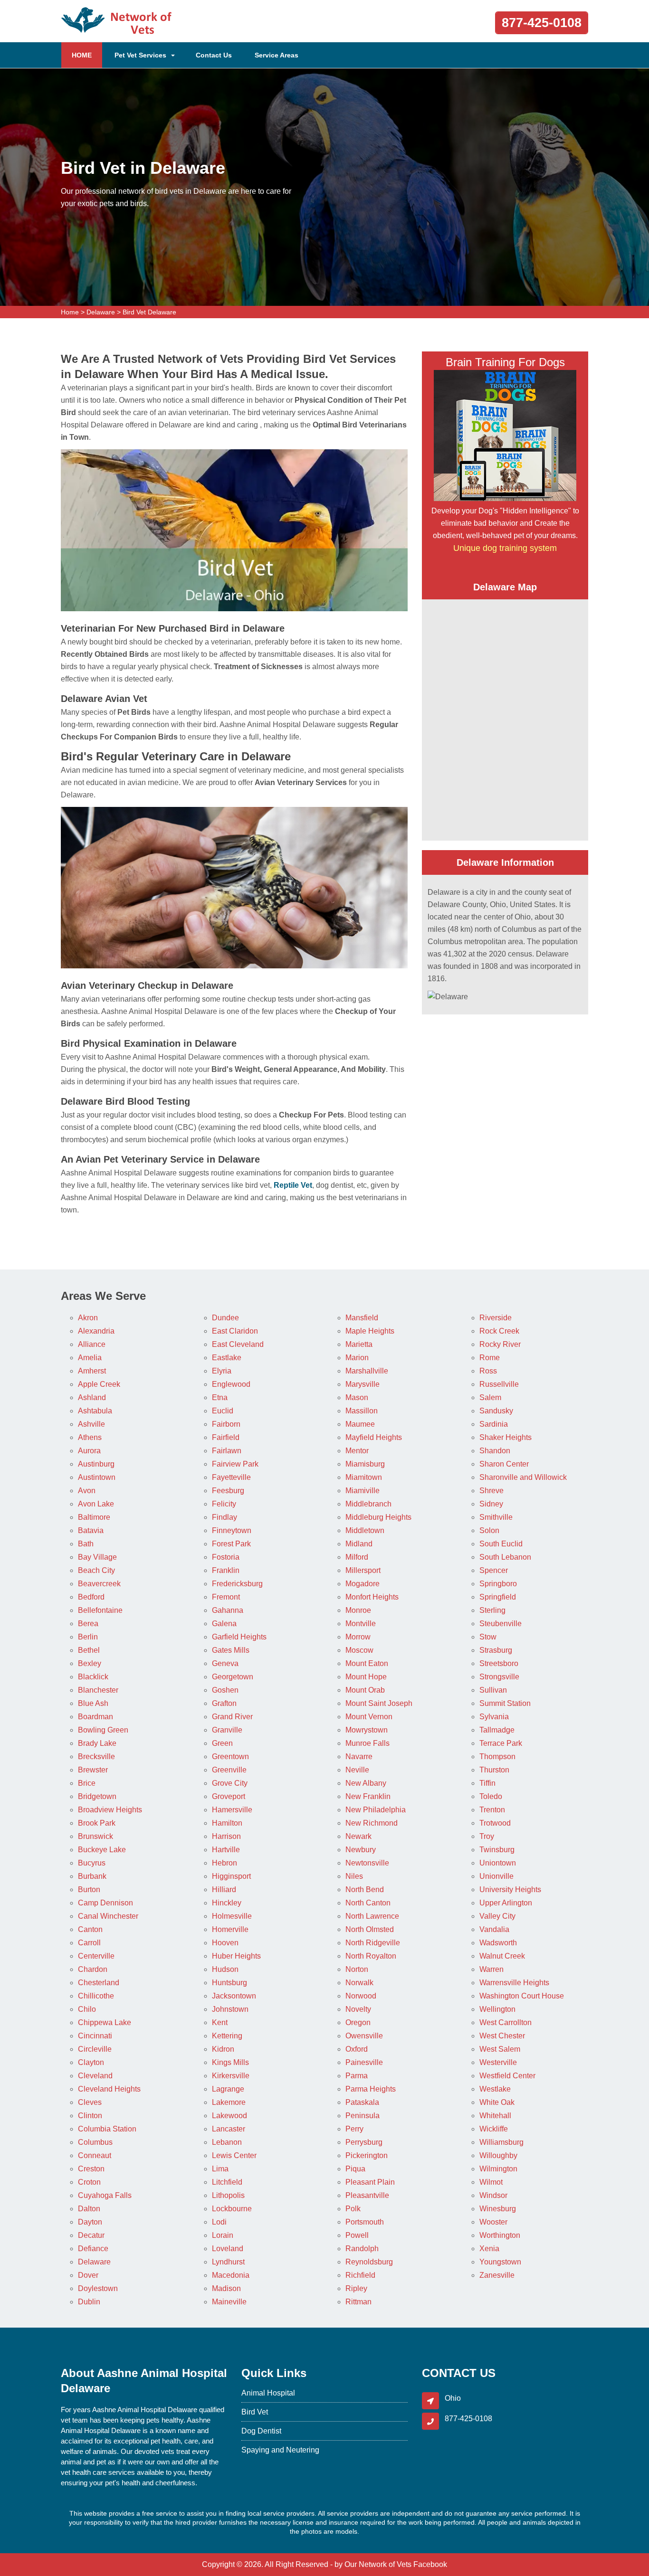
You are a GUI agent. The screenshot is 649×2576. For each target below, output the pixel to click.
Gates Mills (231, 1650)
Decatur (91, 2235)
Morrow (358, 1637)
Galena (224, 1624)
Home (70, 312)
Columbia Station (107, 2129)
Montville (361, 1624)
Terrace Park (501, 1743)
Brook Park (97, 1823)
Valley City (497, 1916)
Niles (354, 1876)
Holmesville (232, 1916)
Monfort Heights (372, 1597)
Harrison (226, 1836)
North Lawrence (372, 1916)
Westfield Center (507, 2076)
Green (222, 1743)
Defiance (93, 2249)
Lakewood (229, 2116)
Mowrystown (367, 1730)
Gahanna (228, 1610)
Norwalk (359, 1983)
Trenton (492, 1810)
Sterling (492, 1610)
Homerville (230, 1929)
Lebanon (227, 2142)
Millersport (363, 1570)
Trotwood (495, 1823)
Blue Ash (93, 1703)
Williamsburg (501, 2142)
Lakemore (229, 2102)
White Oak (497, 2102)
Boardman (95, 1717)
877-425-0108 (542, 23)
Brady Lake (97, 1743)
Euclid (223, 1411)
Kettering (227, 2036)
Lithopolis (228, 2195)
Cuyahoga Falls (105, 2195)
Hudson (225, 1969)
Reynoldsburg (369, 2262)
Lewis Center (234, 2155)
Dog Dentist (261, 2431)
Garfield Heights (239, 1637)
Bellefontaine (100, 1610)
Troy (487, 1836)
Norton (357, 1969)
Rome (490, 1358)
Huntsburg (229, 1983)
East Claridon (235, 1331)
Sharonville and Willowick (523, 1477)
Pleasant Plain (370, 2182)
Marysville (363, 1384)
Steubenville (501, 1624)
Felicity (224, 1504)
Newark (358, 1836)
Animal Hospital (268, 2393)
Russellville (499, 1384)
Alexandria (96, 1331)
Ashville (91, 1424)
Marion (357, 1358)
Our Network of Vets (378, 2564)
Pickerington (367, 2155)
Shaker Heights (506, 1437)
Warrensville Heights (514, 1983)
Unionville (496, 1876)
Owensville (364, 2036)
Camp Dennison (105, 1903)
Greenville (229, 1770)
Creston (91, 2169)
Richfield (360, 2275)
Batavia (91, 1530)
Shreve (492, 1491)
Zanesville (497, 2275)
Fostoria (226, 1557)
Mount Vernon (369, 1717)
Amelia (90, 1358)
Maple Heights (370, 1331)
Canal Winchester (108, 1916)
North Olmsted (370, 1929)
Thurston (494, 1770)
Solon (489, 1530)
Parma (357, 2076)
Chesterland (99, 1983)
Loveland (228, 2249)
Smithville (496, 1517)
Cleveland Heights (109, 2089)
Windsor (493, 2195)
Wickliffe (494, 2129)
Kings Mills (230, 2062)
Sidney (491, 1504)
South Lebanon (505, 1557)
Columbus (95, 2142)
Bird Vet (255, 2412)
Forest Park (231, 1544)
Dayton (90, 2222)
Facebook (430, 2564)
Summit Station (505, 1703)
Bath (86, 1544)
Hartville (226, 1850)
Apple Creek (99, 1384)
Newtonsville (367, 1863)
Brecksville (96, 1757)
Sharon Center (504, 1464)
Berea (88, 1624)
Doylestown (98, 2288)
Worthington (500, 2235)
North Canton (368, 1903)
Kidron (223, 2049)
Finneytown (232, 1530)
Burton (89, 1889)
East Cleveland (238, 1344)
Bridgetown (97, 1796)
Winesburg (498, 2209)
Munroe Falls (367, 1743)
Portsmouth (365, 2222)
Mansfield (362, 1318)
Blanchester (98, 1690)
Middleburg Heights (378, 1517)
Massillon (362, 1411)
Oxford (357, 2049)
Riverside (496, 1318)
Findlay (224, 1517)
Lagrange (228, 2089)
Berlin (88, 1637)
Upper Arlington (506, 1903)
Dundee (225, 1318)
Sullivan (493, 1690)
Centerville (96, 1956)
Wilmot (491, 2182)
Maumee (360, 1424)
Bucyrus (92, 1863)
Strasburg (496, 1650)
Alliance (92, 1344)
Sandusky (496, 1411)
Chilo (87, 2009)
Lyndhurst (228, 2262)
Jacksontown (234, 1996)
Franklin (226, 1570)
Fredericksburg (237, 1584)
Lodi (219, 2222)
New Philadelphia (376, 1810)
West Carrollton (506, 2022)
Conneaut (95, 2155)
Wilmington (498, 2169)
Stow (488, 1637)
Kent (220, 2022)
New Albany (366, 1783)
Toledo (491, 1796)
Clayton (91, 2062)
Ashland (92, 1397)
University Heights (510, 1889)
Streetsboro (499, 1663)
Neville (357, 1770)
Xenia (489, 2249)
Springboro (498, 1584)
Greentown (230, 1757)
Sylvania (494, 1717)
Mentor (357, 1451)
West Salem (500, 2049)
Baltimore (94, 1517)
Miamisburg (365, 1464)
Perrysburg (364, 2142)
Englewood (231, 1384)
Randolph (362, 2249)
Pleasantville (367, 2195)
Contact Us (214, 55)
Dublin (89, 2302)
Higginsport (231, 1876)
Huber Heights (236, 1956)
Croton (89, 2182)
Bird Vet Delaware (149, 312)
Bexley (90, 1663)
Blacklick (93, 1677)
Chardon (93, 1969)
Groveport (229, 1796)
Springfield (498, 1597)
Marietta (359, 1344)
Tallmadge (497, 1730)
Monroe (358, 1610)
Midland (359, 1544)
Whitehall (495, 2116)
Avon (87, 1491)
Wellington (497, 2009)
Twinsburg (497, 1850)
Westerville (498, 2062)
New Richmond (372, 1823)
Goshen (225, 1690)
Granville (227, 1730)
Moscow (359, 1650)
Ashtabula (95, 1411)
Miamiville (363, 1491)
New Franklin (368, 1796)
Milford (357, 1557)
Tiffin (487, 1783)
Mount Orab (365, 1690)
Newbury (361, 1850)
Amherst (92, 1371)
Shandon (495, 1451)
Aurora (89, 1451)
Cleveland (95, 2076)
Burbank (92, 1876)
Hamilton (227, 1823)
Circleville (95, 2049)
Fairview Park (235, 1464)
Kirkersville (231, 2076)
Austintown (97, 1477)
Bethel (89, 1650)
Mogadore (363, 1584)
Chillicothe (96, 1996)
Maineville (229, 2302)
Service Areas (277, 55)
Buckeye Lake (102, 1850)
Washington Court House (522, 1996)
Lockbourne (232, 2209)
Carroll (89, 1943)
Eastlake (227, 1358)
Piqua (355, 2169)
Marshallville (367, 1371)
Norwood (361, 1996)
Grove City (230, 1783)
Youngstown (500, 2262)
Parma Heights (371, 2089)
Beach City (96, 1570)
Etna (220, 1397)
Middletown (365, 1530)
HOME (87, 55)
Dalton (89, 2209)
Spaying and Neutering (280, 2450)
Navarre (359, 1757)
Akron (88, 1318)
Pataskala (362, 2102)
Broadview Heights (110, 1810)
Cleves (90, 2102)
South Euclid (501, 1544)
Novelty (358, 2009)
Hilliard (224, 1889)
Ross (488, 1371)
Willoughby (498, 2155)
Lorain (223, 2235)
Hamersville (232, 1810)
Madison (226, 2288)
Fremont (226, 1597)
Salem (490, 1397)
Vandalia (494, 1929)
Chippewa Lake (105, 2022)
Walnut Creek (502, 1956)
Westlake (495, 2089)
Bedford (91, 1597)
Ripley (356, 2288)
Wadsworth (498, 1943)
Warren (492, 1969)
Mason (357, 1397)
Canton (90, 1929)
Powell (357, 2235)
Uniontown (498, 1863)
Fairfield (226, 1437)
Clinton (90, 2116)
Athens (90, 1437)
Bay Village (97, 1557)
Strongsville (499, 1677)
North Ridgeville (373, 1943)
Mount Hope (366, 1677)
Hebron (224, 1863)
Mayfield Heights (374, 1437)
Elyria (222, 1371)
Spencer (494, 1570)
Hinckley (227, 1903)
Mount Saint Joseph (379, 1703)
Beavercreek (99, 1584)
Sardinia (494, 1424)
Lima (220, 2169)
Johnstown (230, 2009)
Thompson (497, 1757)
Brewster (93, 1770)
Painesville (364, 2062)
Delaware (101, 312)
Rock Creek (499, 1331)
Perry (354, 2129)
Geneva (225, 1663)
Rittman (358, 2302)
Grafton (224, 1703)
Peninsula (363, 2116)
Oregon (358, 2022)
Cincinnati (95, 2036)
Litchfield (227, 2182)
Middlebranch (368, 1504)
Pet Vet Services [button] (140, 55)
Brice (87, 1783)
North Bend (365, 1889)
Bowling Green (103, 1730)
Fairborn (226, 1424)
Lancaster (229, 2129)
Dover (88, 2275)
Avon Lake (96, 1504)
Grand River (232, 1717)
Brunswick (95, 1836)
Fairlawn (227, 1451)
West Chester (502, 2036)
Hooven (225, 1943)
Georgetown (233, 1677)
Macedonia (231, 2275)
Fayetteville (231, 1477)
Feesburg (228, 1491)
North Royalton (371, 1956)
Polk (353, 2209)
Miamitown (364, 1477)
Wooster (493, 2222)
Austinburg (96, 1464)
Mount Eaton (367, 1663)
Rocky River (500, 1344)
